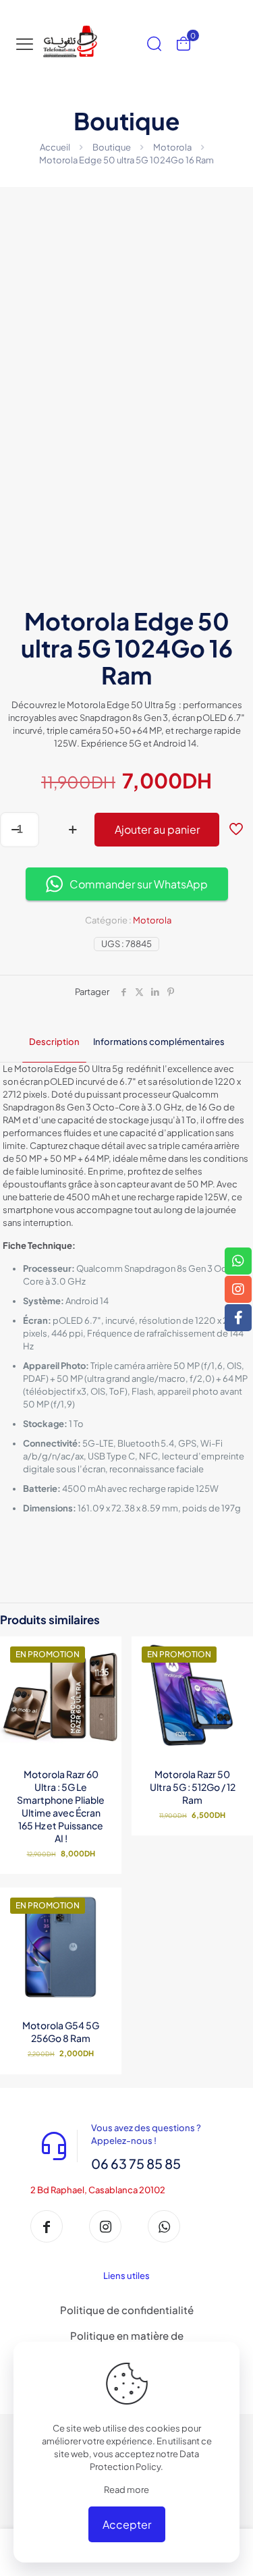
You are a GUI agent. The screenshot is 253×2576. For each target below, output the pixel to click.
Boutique (112, 147)
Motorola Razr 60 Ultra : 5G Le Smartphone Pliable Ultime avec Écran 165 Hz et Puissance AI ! (61, 1806)
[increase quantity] (73, 830)
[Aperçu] (106, 1691)
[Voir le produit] (106, 1652)
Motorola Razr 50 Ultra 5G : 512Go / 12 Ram (193, 1787)
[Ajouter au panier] (237, 1652)
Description (54, 1042)
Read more (126, 2490)
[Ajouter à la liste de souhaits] (106, 1671)
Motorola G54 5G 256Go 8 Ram (61, 2032)
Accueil (55, 147)
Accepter (127, 2524)
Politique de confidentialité (127, 2310)
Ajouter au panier (157, 829)
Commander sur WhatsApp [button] (139, 884)
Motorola (172, 147)
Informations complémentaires (159, 1042)
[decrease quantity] (15, 830)
